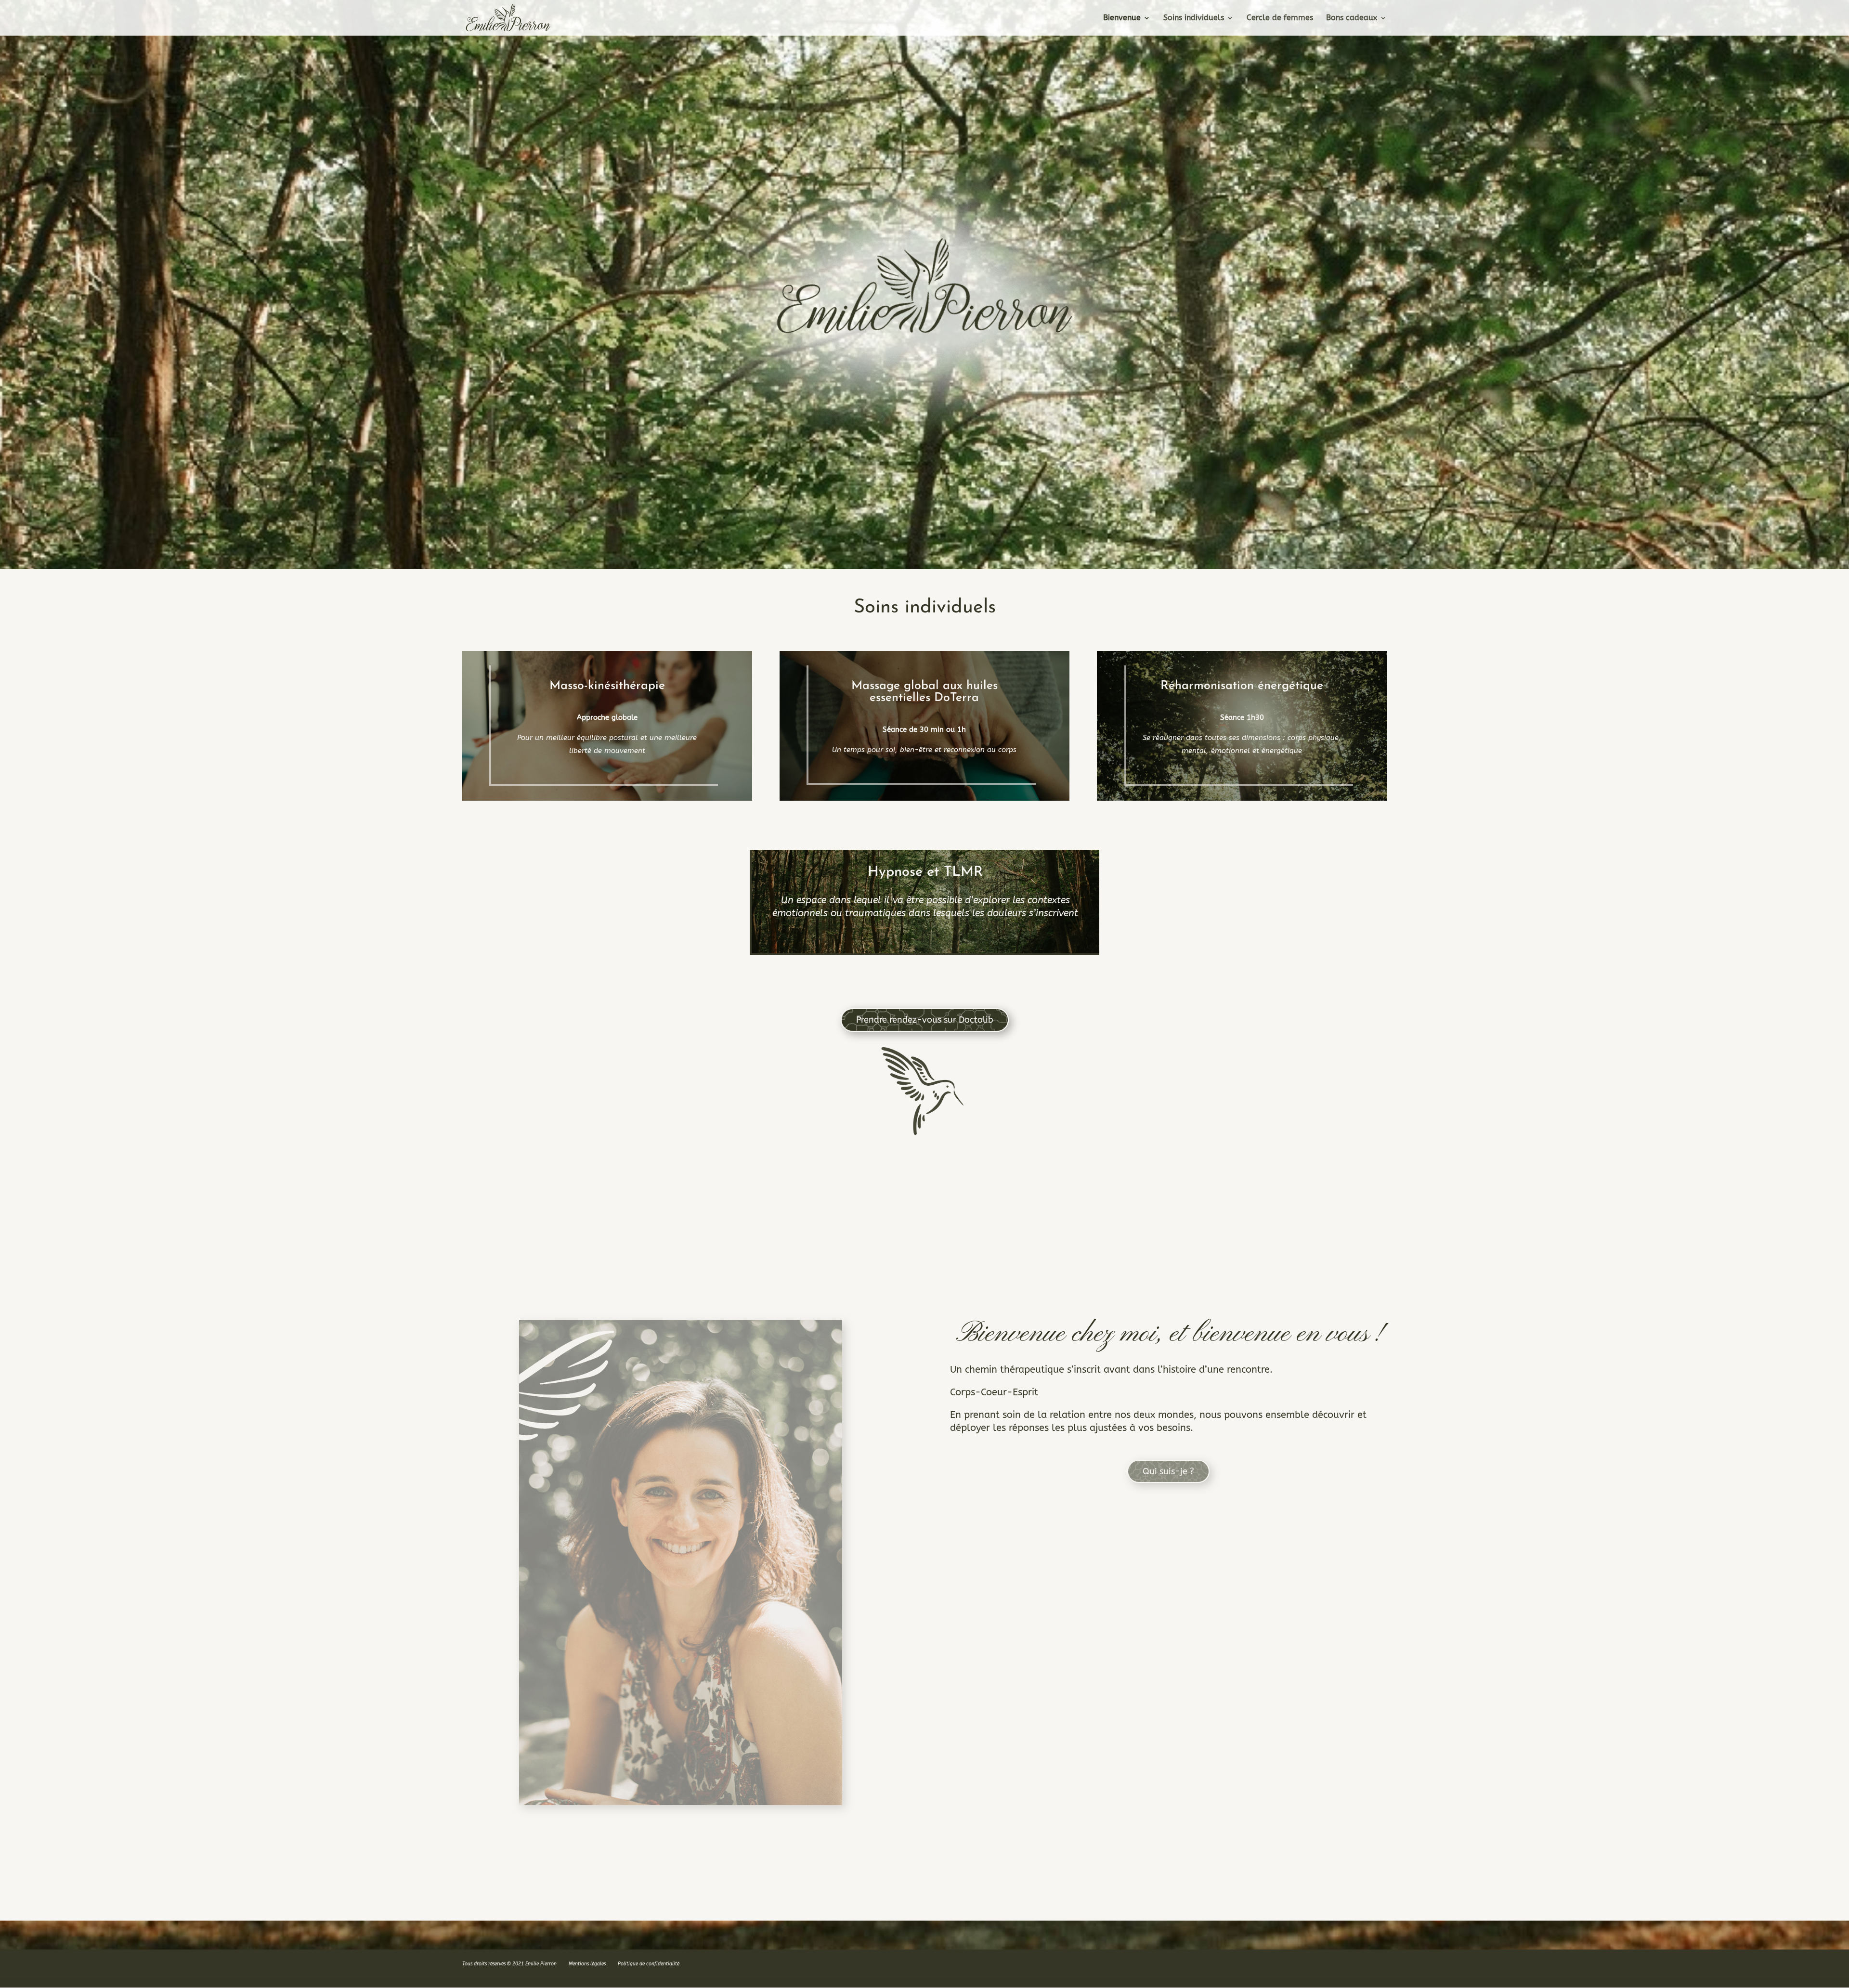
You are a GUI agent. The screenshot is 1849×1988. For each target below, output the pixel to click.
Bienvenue (1122, 18)
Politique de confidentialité (649, 1964)
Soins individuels (1194, 18)
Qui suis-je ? (1168, 1471)
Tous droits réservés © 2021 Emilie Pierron (509, 1964)
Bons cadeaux (1352, 18)
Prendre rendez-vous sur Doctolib (925, 1020)
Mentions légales (587, 1964)
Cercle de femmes (1280, 18)
